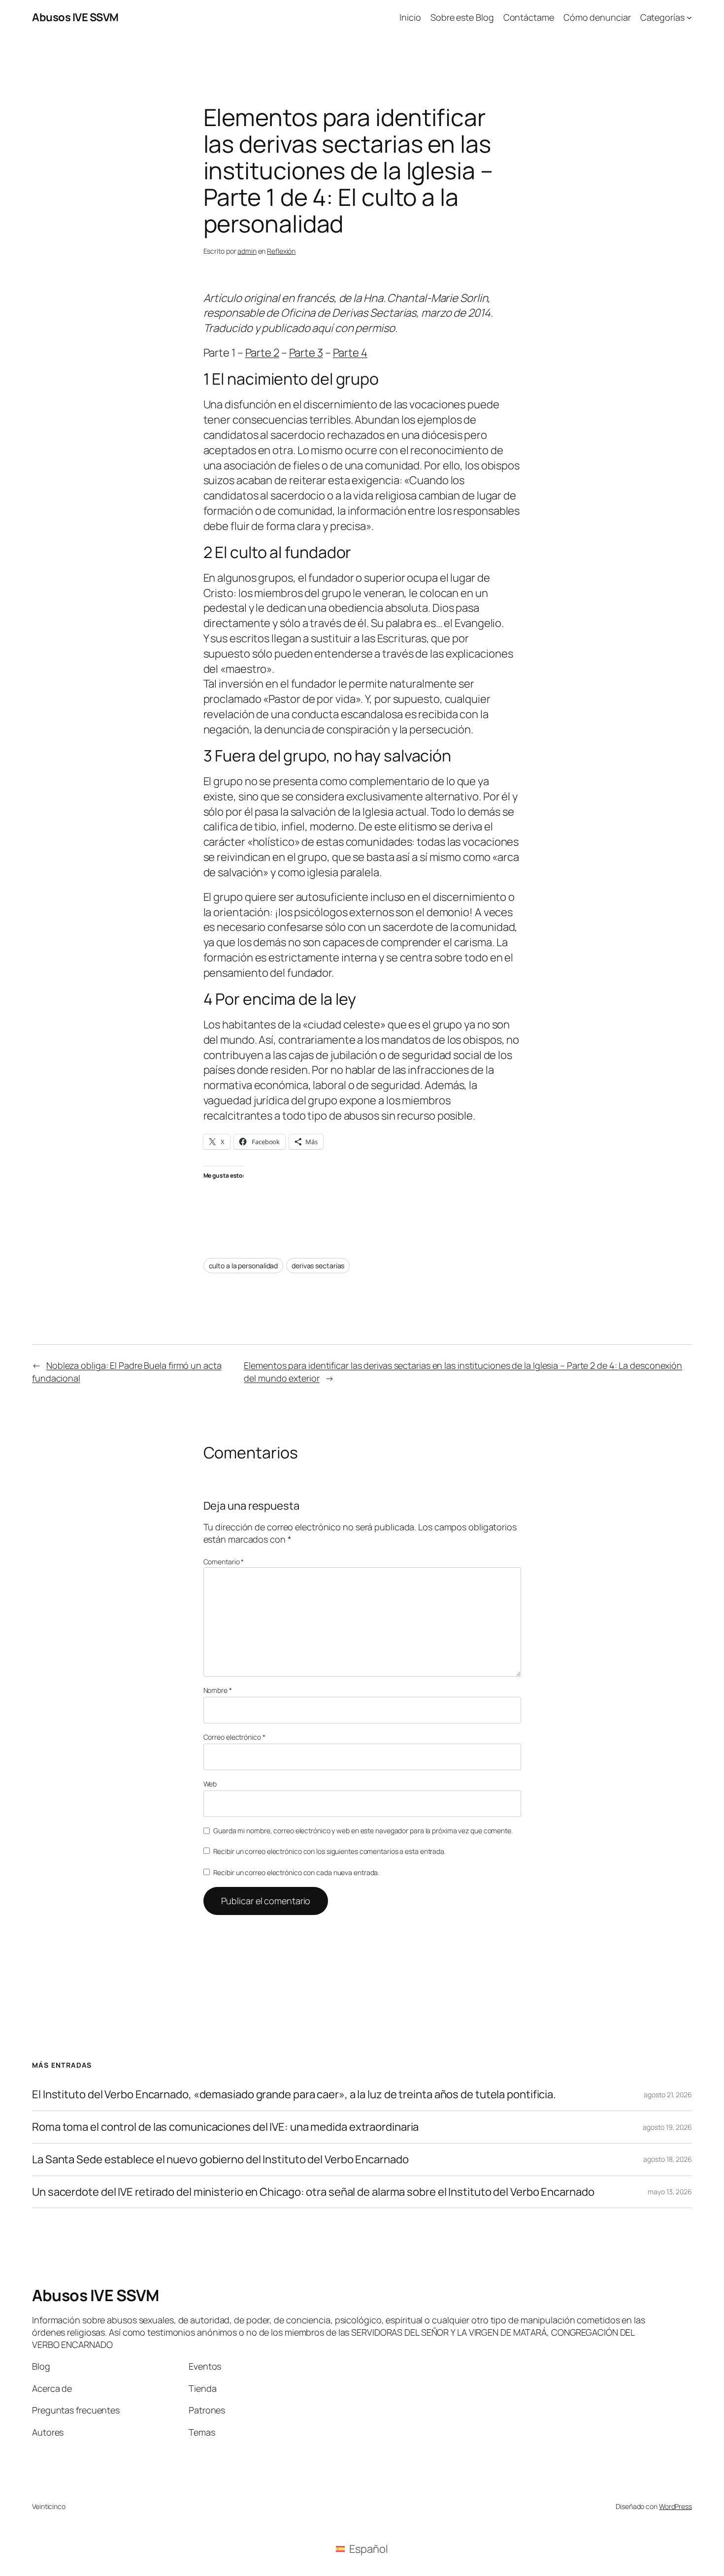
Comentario (224, 1562)
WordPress (675, 2506)
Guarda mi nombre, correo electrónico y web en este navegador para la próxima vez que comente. (363, 1831)
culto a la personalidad (244, 1266)
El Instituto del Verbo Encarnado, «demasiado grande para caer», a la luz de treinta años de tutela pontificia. (294, 2095)
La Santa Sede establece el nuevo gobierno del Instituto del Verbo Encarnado (220, 2160)
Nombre (218, 1690)
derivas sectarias (318, 1266)
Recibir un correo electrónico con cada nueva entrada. (296, 1872)
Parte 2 (262, 353)
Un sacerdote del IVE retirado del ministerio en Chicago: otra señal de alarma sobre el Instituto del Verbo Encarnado (313, 2192)
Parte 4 (350, 353)
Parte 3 (306, 353)
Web (210, 1784)
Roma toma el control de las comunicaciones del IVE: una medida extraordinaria (225, 2127)
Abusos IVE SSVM (75, 17)
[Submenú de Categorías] (689, 17)
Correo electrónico (234, 1737)
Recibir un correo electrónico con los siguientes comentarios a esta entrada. (329, 1851)
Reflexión (281, 251)
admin (247, 251)
